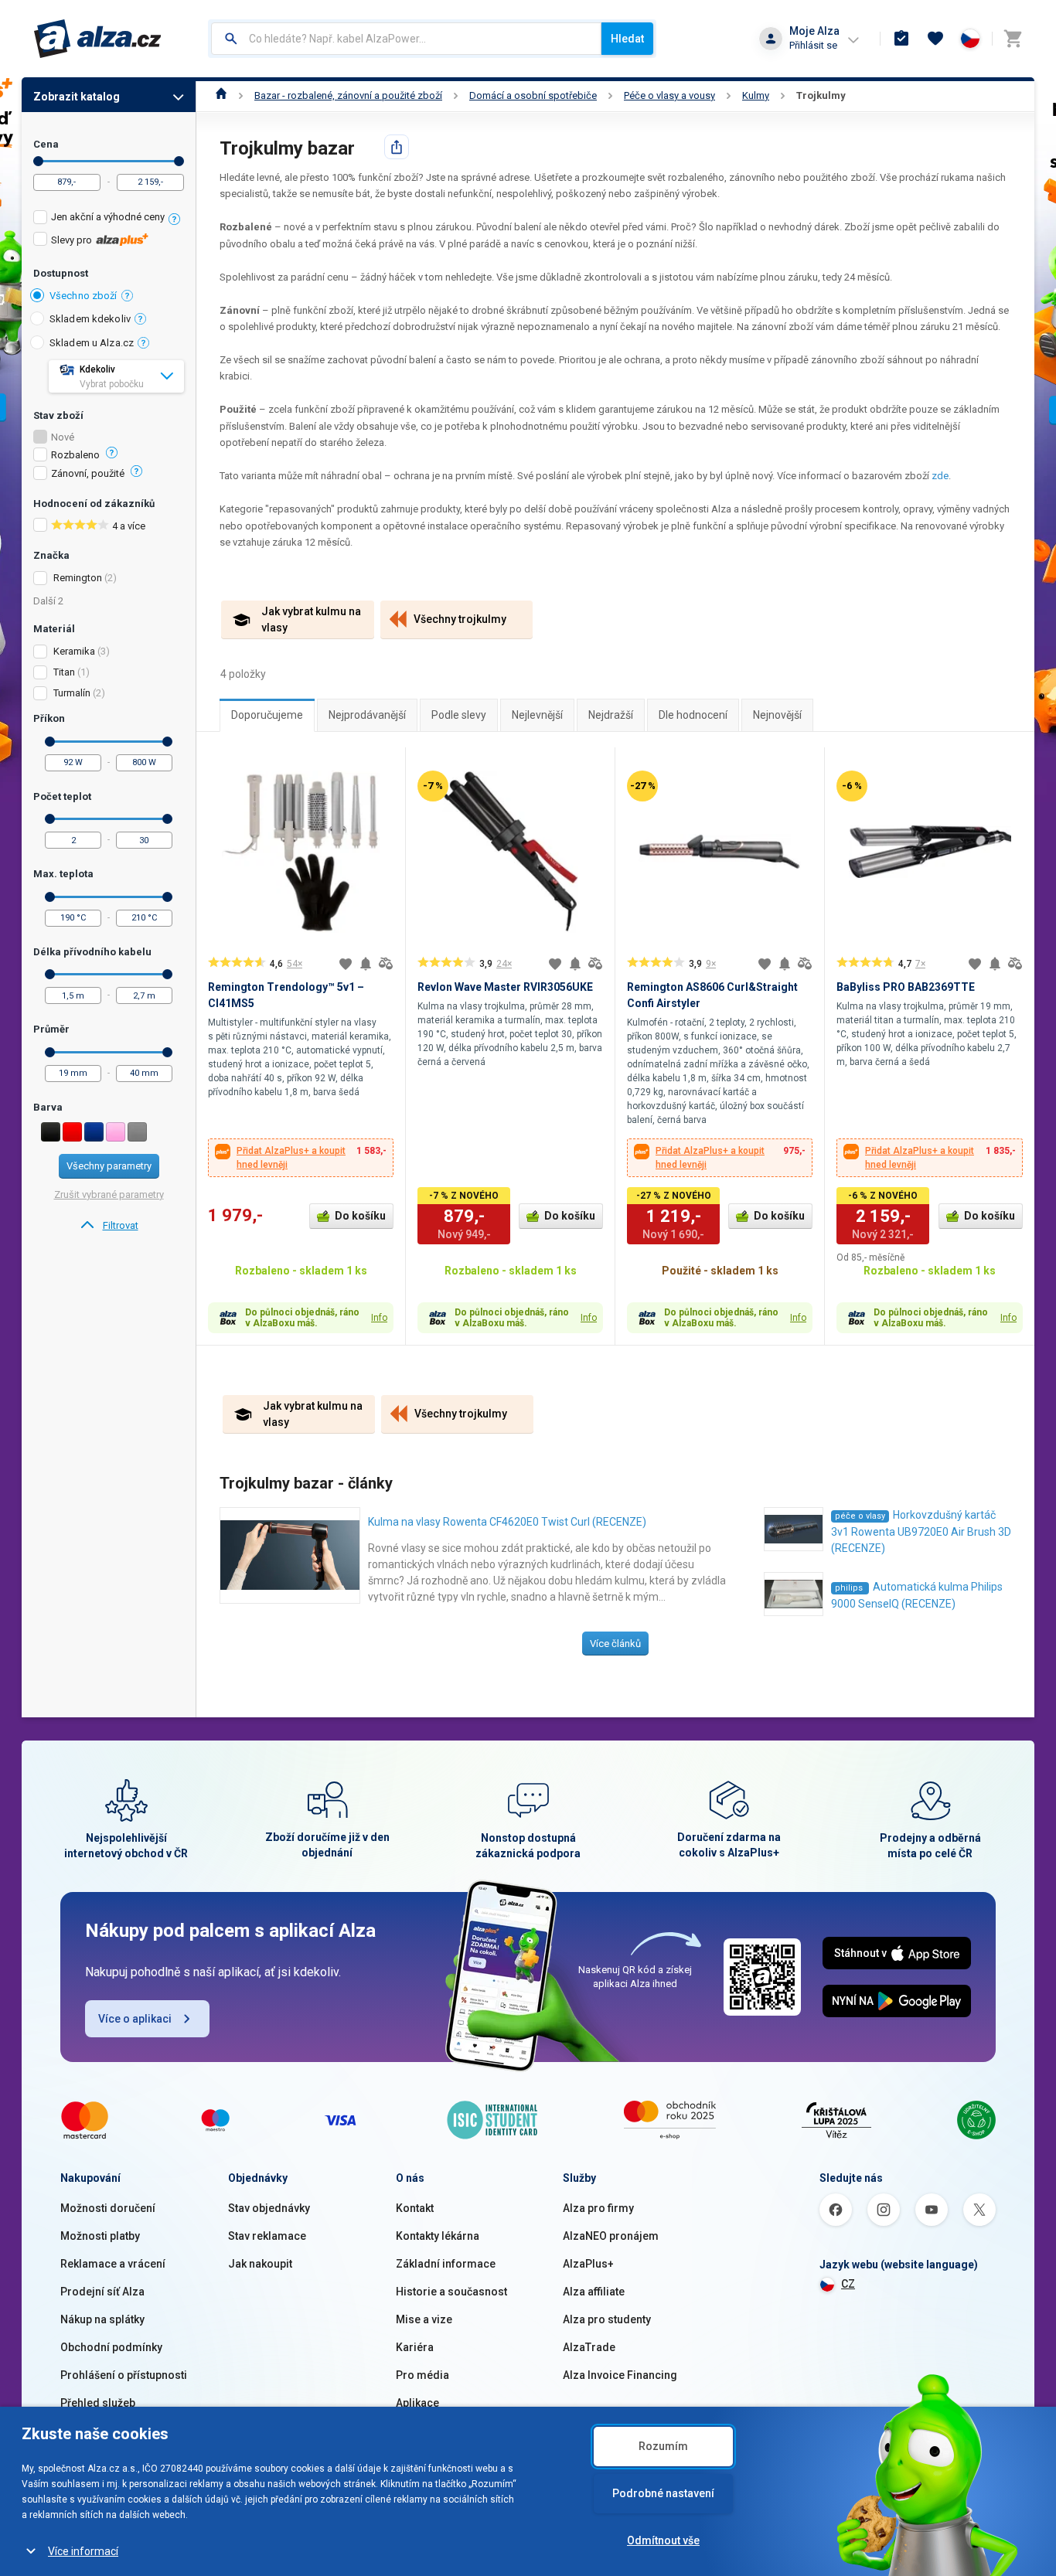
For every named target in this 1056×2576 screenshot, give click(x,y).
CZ (848, 2284)
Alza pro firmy (598, 2208)
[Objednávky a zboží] (901, 39)
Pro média (422, 2375)
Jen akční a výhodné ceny (108, 217)
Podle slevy (459, 715)
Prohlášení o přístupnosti (124, 2375)
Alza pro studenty (607, 2319)
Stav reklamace (267, 2236)
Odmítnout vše (663, 2540)
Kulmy (756, 95)
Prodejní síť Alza (102, 2292)
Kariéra (415, 2347)
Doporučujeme (267, 715)
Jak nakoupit (260, 2264)
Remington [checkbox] (78, 578)
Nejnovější (777, 715)
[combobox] (406, 39)
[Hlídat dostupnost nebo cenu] (366, 964)
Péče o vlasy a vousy (669, 95)
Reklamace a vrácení (113, 2264)
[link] (109, 1226)
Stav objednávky (269, 2208)
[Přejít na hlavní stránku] (98, 39)
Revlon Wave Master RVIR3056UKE (505, 987)
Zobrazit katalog (77, 97)
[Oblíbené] (935, 39)
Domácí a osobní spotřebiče (533, 95)
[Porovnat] (386, 964)
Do (179, 161)
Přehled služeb (98, 2403)
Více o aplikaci (135, 2019)
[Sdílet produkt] (397, 147)
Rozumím (663, 2446)
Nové (63, 437)
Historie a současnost (451, 2292)
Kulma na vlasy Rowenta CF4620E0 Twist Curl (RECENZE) (507, 1522)
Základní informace (446, 2264)
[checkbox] (109, 219)
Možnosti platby (100, 2236)
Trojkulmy (821, 95)
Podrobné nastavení (663, 2493)
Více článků (615, 1644)
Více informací (83, 2551)
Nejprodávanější (367, 715)
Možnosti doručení (108, 2208)
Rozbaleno (75, 455)
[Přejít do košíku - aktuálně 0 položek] (1013, 39)
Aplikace (417, 2403)
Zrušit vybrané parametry (109, 1194)
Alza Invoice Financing (620, 2375)
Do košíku (360, 1216)
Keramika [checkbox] (74, 651)
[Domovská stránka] (221, 95)
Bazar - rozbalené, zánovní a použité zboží (348, 95)
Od (38, 161)
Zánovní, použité (88, 474)
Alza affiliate (594, 2292)
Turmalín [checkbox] (72, 693)
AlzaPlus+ (588, 2264)
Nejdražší (611, 715)
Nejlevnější (537, 715)
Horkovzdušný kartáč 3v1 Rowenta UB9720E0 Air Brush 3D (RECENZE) (921, 1531)
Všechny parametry (109, 1166)
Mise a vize (424, 2319)
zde (940, 476)
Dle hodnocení (693, 715)
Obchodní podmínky (111, 2347)
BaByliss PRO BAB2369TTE (906, 987)
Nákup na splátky (102, 2319)
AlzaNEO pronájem (611, 2236)
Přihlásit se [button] (813, 45)
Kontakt (415, 2208)
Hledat (627, 39)
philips (850, 1588)
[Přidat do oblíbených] (346, 964)
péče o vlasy (860, 1516)
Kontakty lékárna (438, 2236)
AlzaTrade (589, 2347)
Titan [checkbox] (64, 672)
